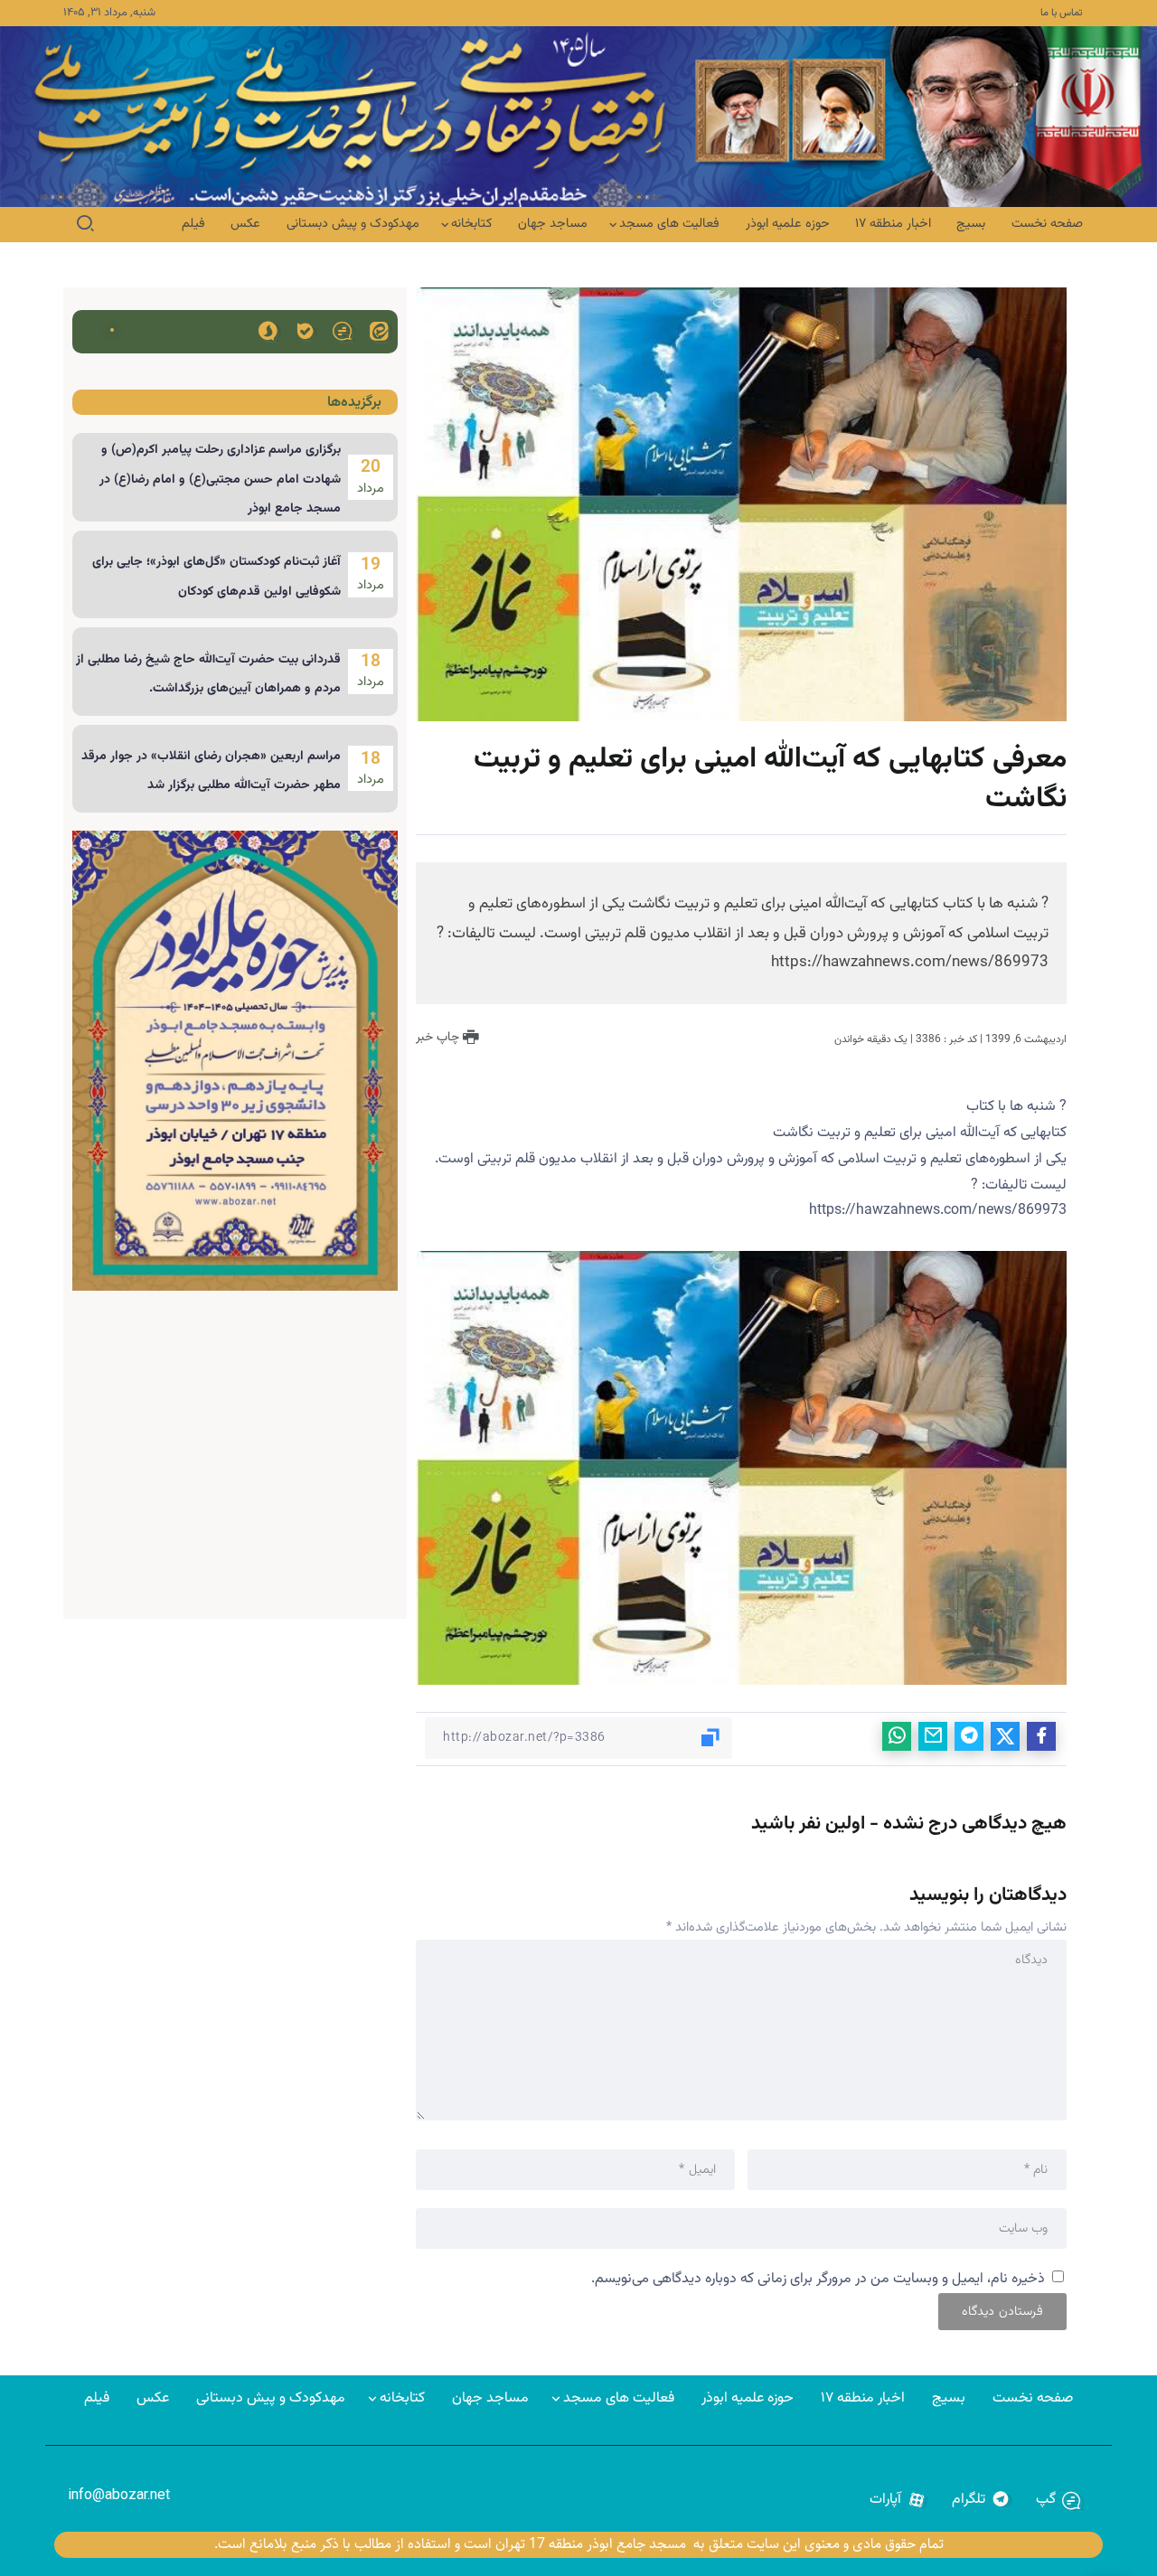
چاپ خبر (439, 1038)
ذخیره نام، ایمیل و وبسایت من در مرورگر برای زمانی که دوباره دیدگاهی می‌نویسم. (818, 2279)
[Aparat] (898, 2500)
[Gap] (342, 330)
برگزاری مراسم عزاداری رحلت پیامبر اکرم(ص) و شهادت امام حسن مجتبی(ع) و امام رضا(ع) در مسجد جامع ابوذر (220, 479)
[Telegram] (981, 2500)
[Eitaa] (379, 330)
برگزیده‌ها (354, 403)
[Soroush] (268, 330)
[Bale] (305, 330)
